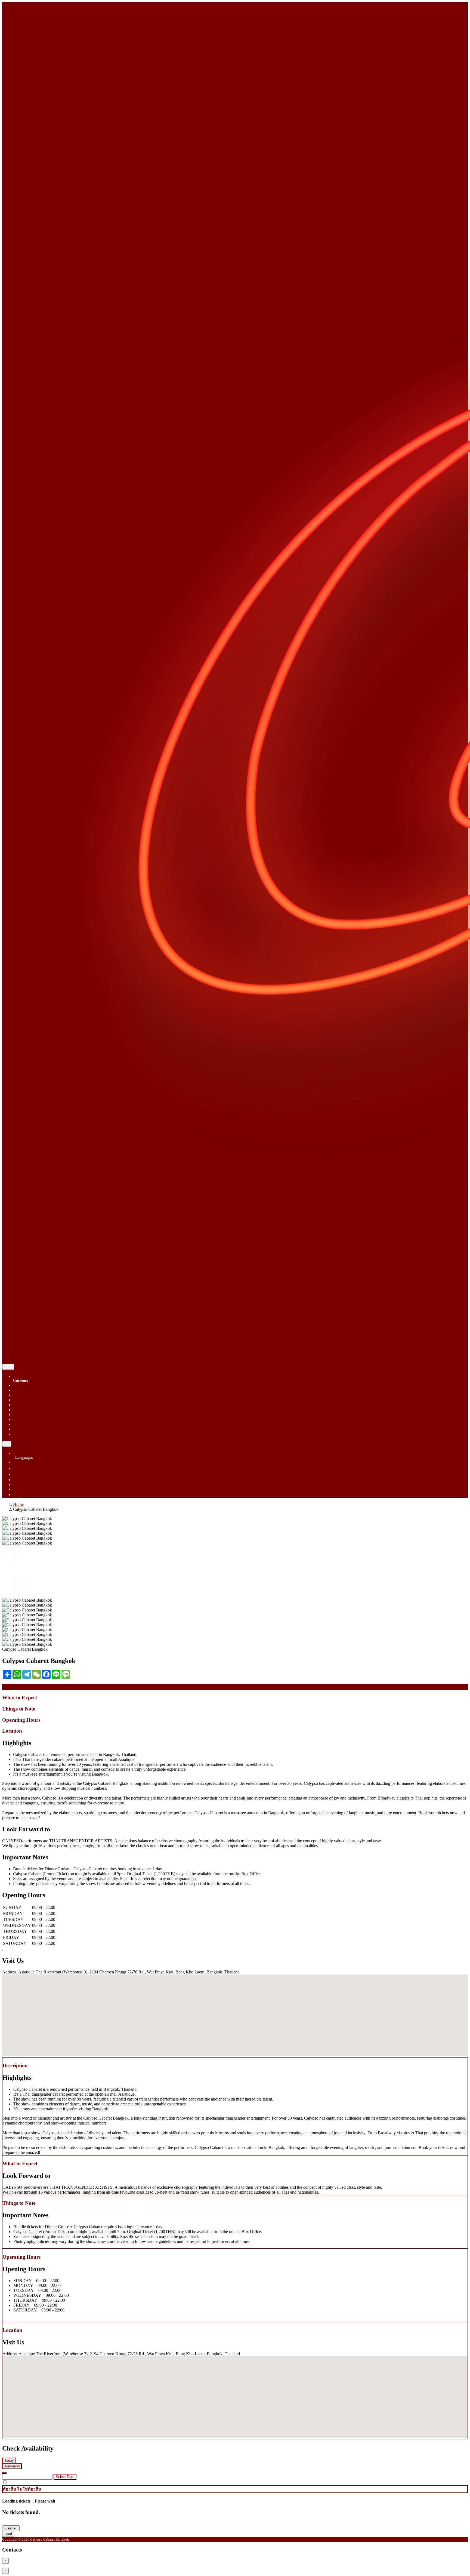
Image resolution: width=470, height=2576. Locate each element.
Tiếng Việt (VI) (26, 1480)
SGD (8, 1367)
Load (8, 2534)
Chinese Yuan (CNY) (32, 1390)
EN (7, 1444)
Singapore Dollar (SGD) (34, 1385)
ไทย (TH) (22, 1468)
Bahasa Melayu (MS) (31, 1484)
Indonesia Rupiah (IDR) (34, 1400)
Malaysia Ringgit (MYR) (35, 1410)
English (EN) (24, 1462)
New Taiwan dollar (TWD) (37, 1434)
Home (18, 1504)
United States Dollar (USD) (37, 1424)
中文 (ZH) (22, 1474)
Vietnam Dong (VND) (33, 1429)
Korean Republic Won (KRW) (39, 1405)
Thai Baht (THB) (28, 1419)
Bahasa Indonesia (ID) (32, 1489)
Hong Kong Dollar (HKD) (36, 1395)
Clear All (11, 2528)
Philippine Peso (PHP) (32, 1415)
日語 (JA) (22, 1495)
